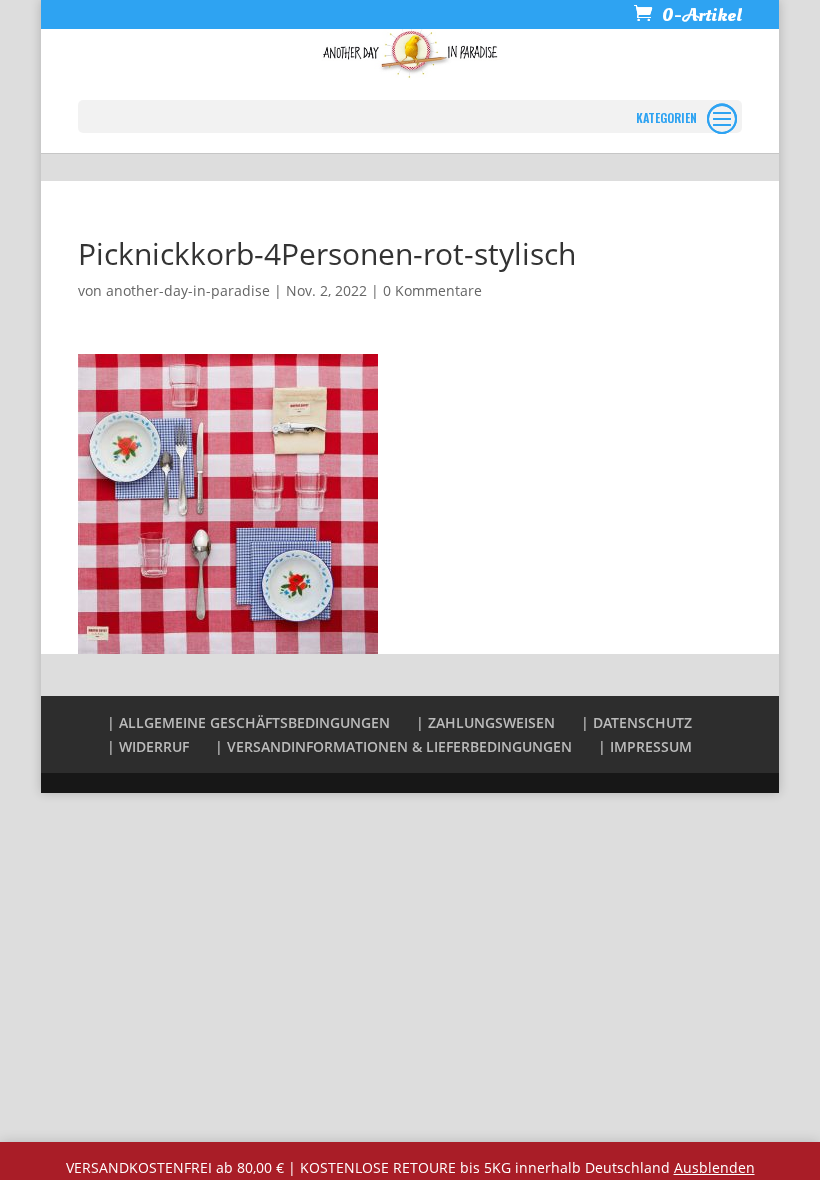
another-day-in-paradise (188, 290)
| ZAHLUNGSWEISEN (485, 722)
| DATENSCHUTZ (636, 722)
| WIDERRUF (148, 746)
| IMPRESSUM (645, 746)
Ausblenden (714, 1167)
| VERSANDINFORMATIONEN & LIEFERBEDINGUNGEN (393, 746)
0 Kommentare (432, 290)
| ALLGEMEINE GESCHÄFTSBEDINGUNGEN (248, 722)
